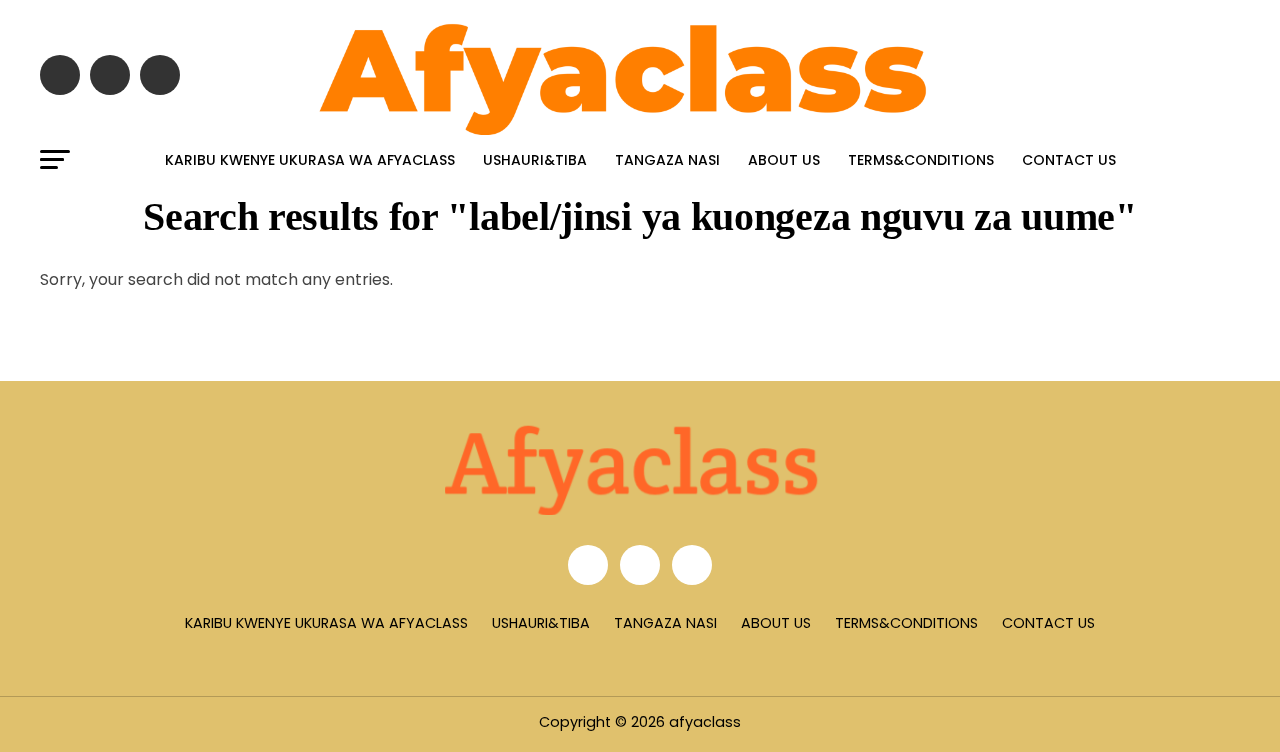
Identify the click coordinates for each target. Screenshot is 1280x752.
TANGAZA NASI (667, 160)
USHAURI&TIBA (535, 160)
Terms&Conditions (921, 160)
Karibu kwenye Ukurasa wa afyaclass (310, 160)
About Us (784, 160)
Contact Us (1069, 160)
